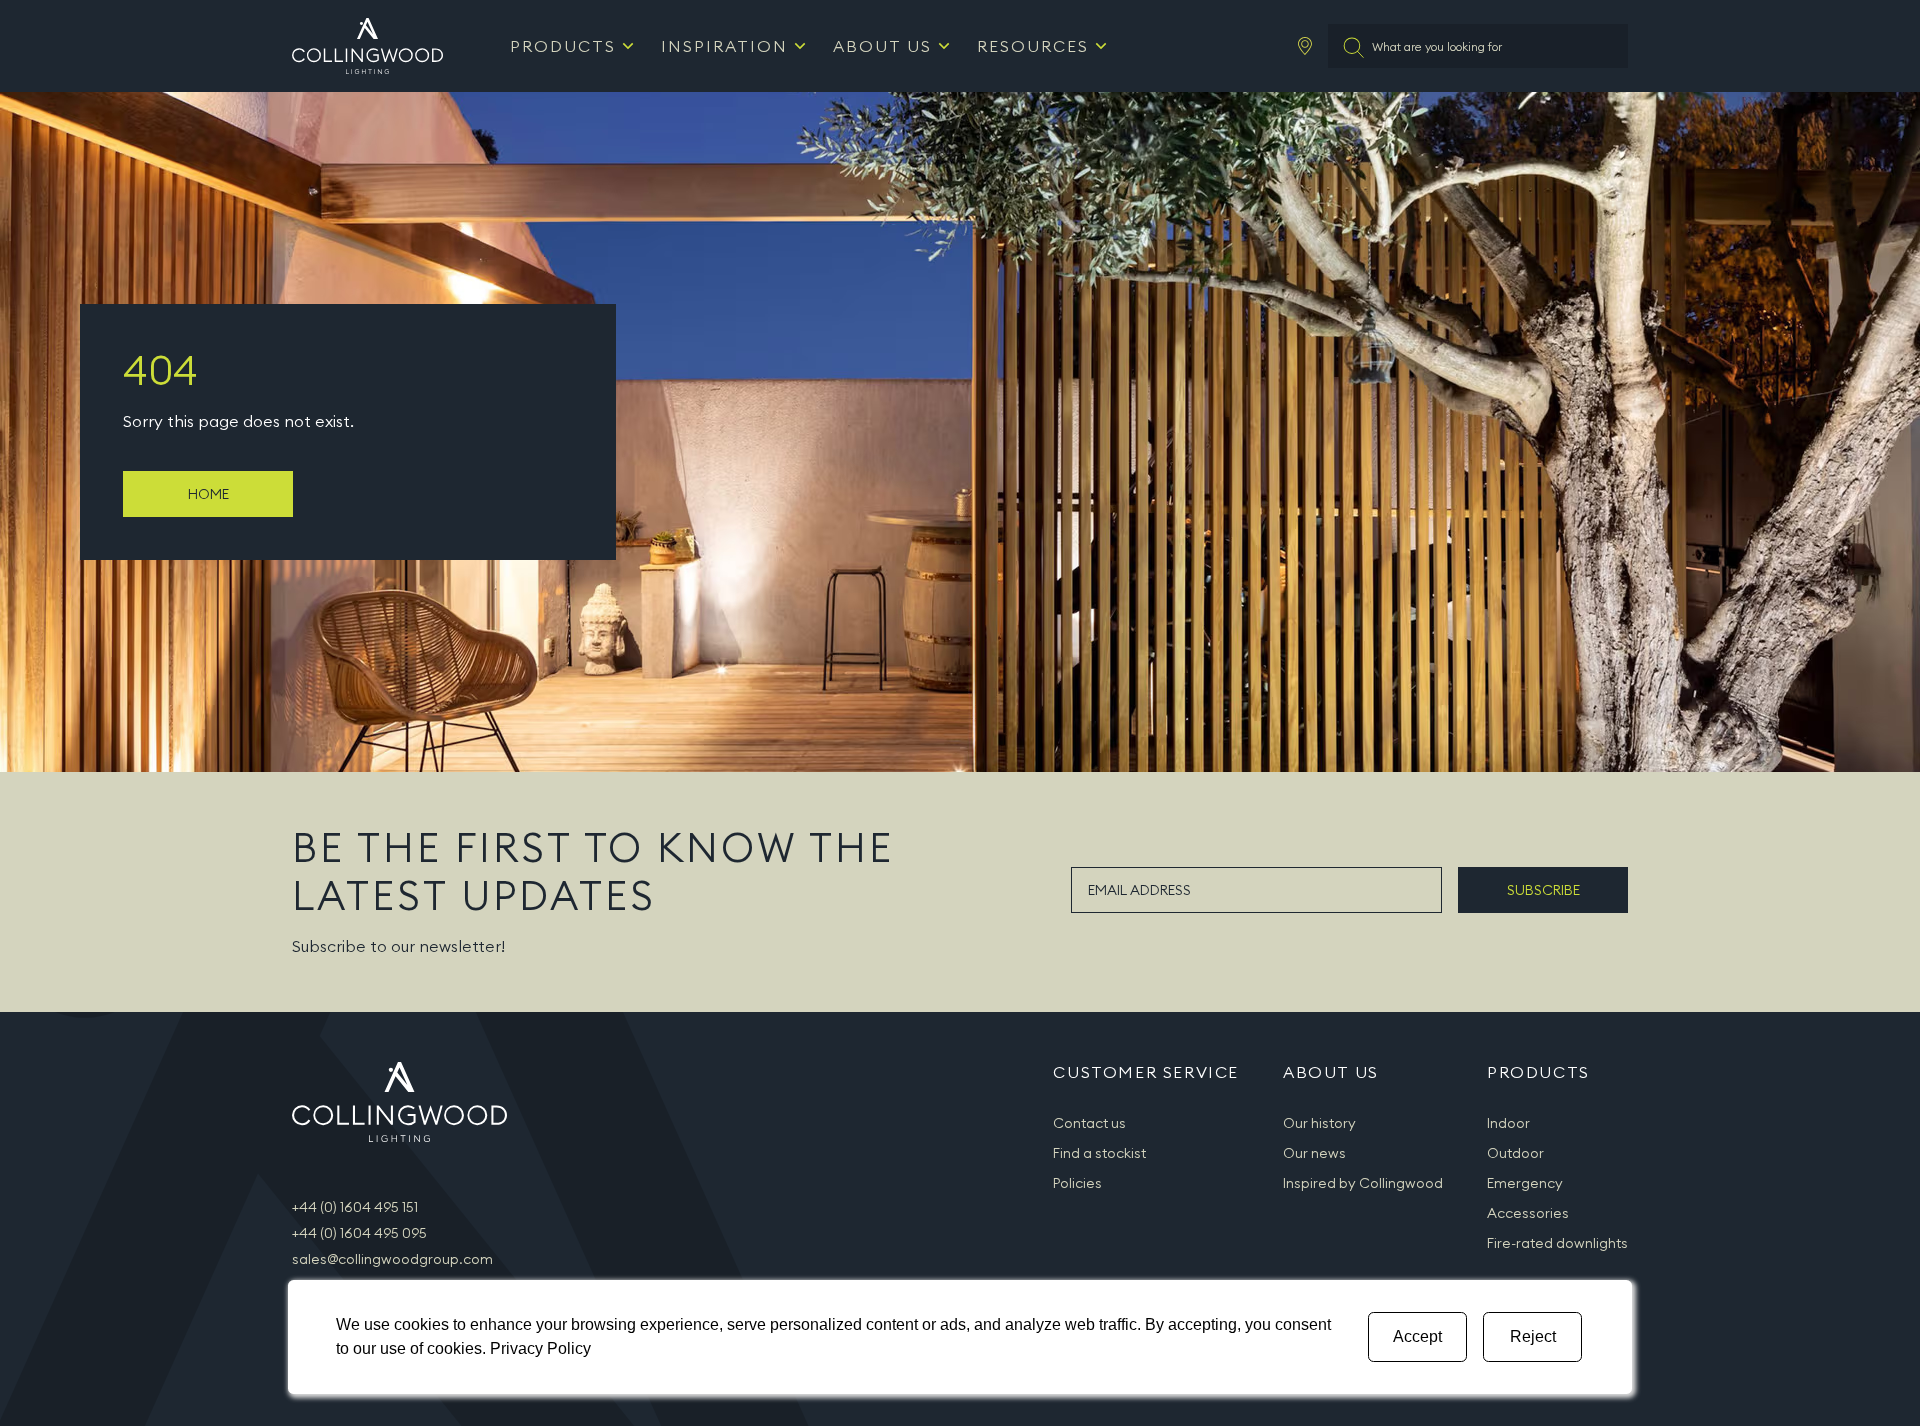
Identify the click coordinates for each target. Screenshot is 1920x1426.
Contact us (1089, 1123)
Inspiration (724, 46)
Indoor (1508, 1123)
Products (563, 46)
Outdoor (1515, 1153)
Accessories (1528, 1213)
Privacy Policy (540, 1348)
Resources (1033, 46)
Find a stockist (1099, 1153)
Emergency (1525, 1183)
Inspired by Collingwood (1363, 1183)
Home (208, 494)
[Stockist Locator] (1305, 46)
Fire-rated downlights (1557, 1243)
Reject (1533, 1336)
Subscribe (1543, 890)
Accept (1417, 1336)
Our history (1319, 1123)
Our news (1314, 1153)
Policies (1077, 1183)
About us (882, 46)
